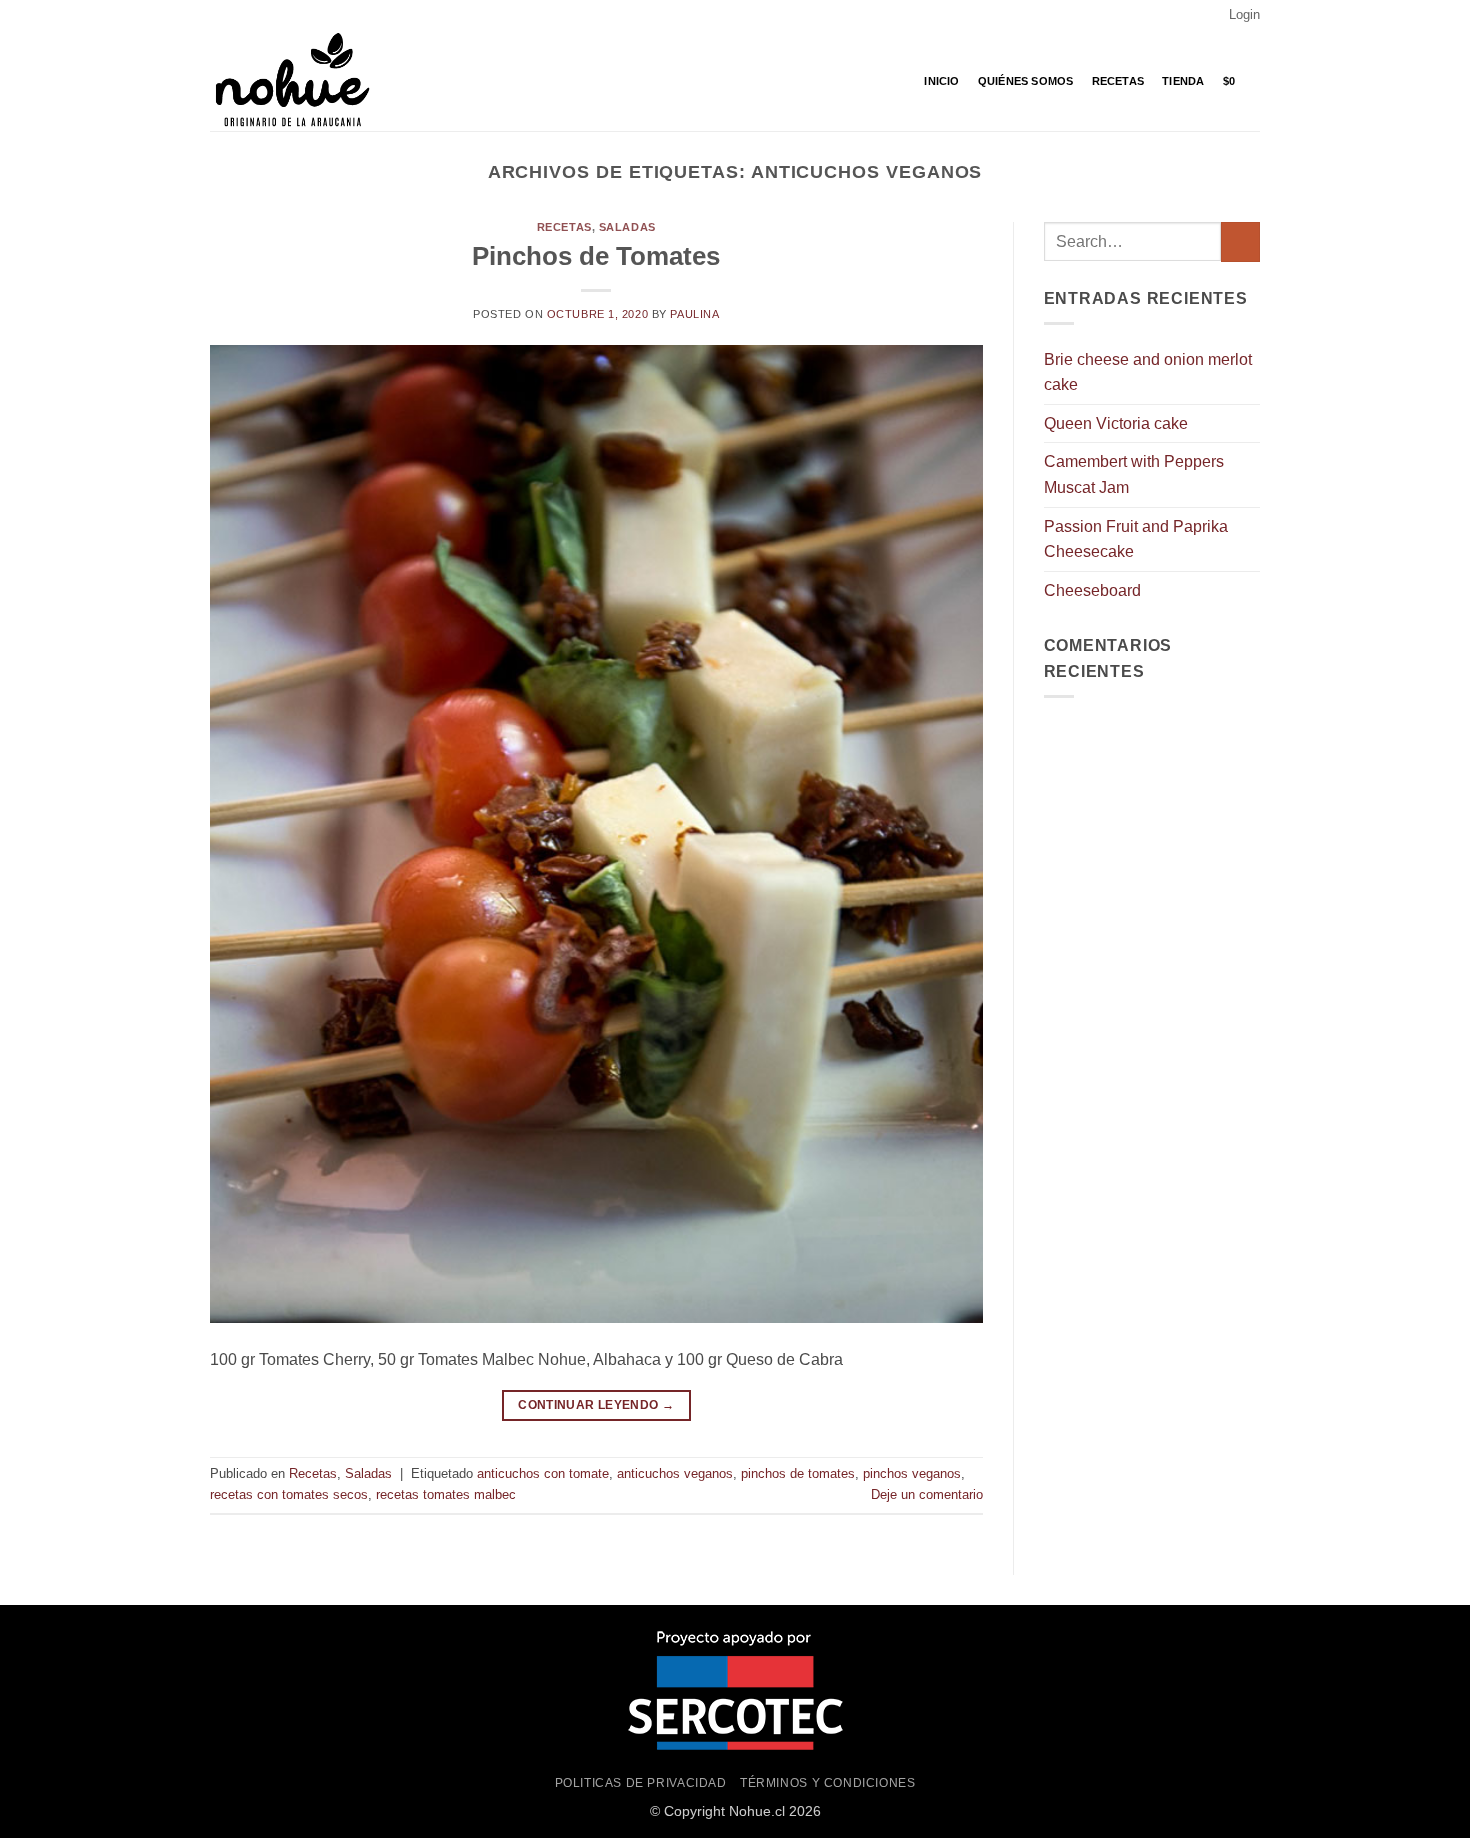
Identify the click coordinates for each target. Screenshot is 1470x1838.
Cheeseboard (1092, 590)
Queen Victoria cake (1116, 423)
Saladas (627, 227)
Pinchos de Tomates (596, 256)
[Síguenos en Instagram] (239, 15)
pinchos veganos (912, 1473)
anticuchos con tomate (543, 1473)
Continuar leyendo (596, 1405)
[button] (1244, 15)
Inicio (941, 81)
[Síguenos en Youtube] (258, 15)
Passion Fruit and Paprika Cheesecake (1136, 539)
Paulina (694, 314)
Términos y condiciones (827, 1783)
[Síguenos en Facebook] (220, 15)
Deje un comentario (927, 1494)
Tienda (1183, 81)
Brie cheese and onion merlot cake (1148, 372)
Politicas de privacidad (641, 1783)
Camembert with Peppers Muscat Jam (1134, 474)
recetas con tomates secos (289, 1494)
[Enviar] (1240, 241)
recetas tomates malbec (446, 1494)
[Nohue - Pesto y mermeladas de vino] (310, 80)
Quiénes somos (1026, 81)
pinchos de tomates (798, 1473)
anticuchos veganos (675, 1473)
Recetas (1118, 81)
